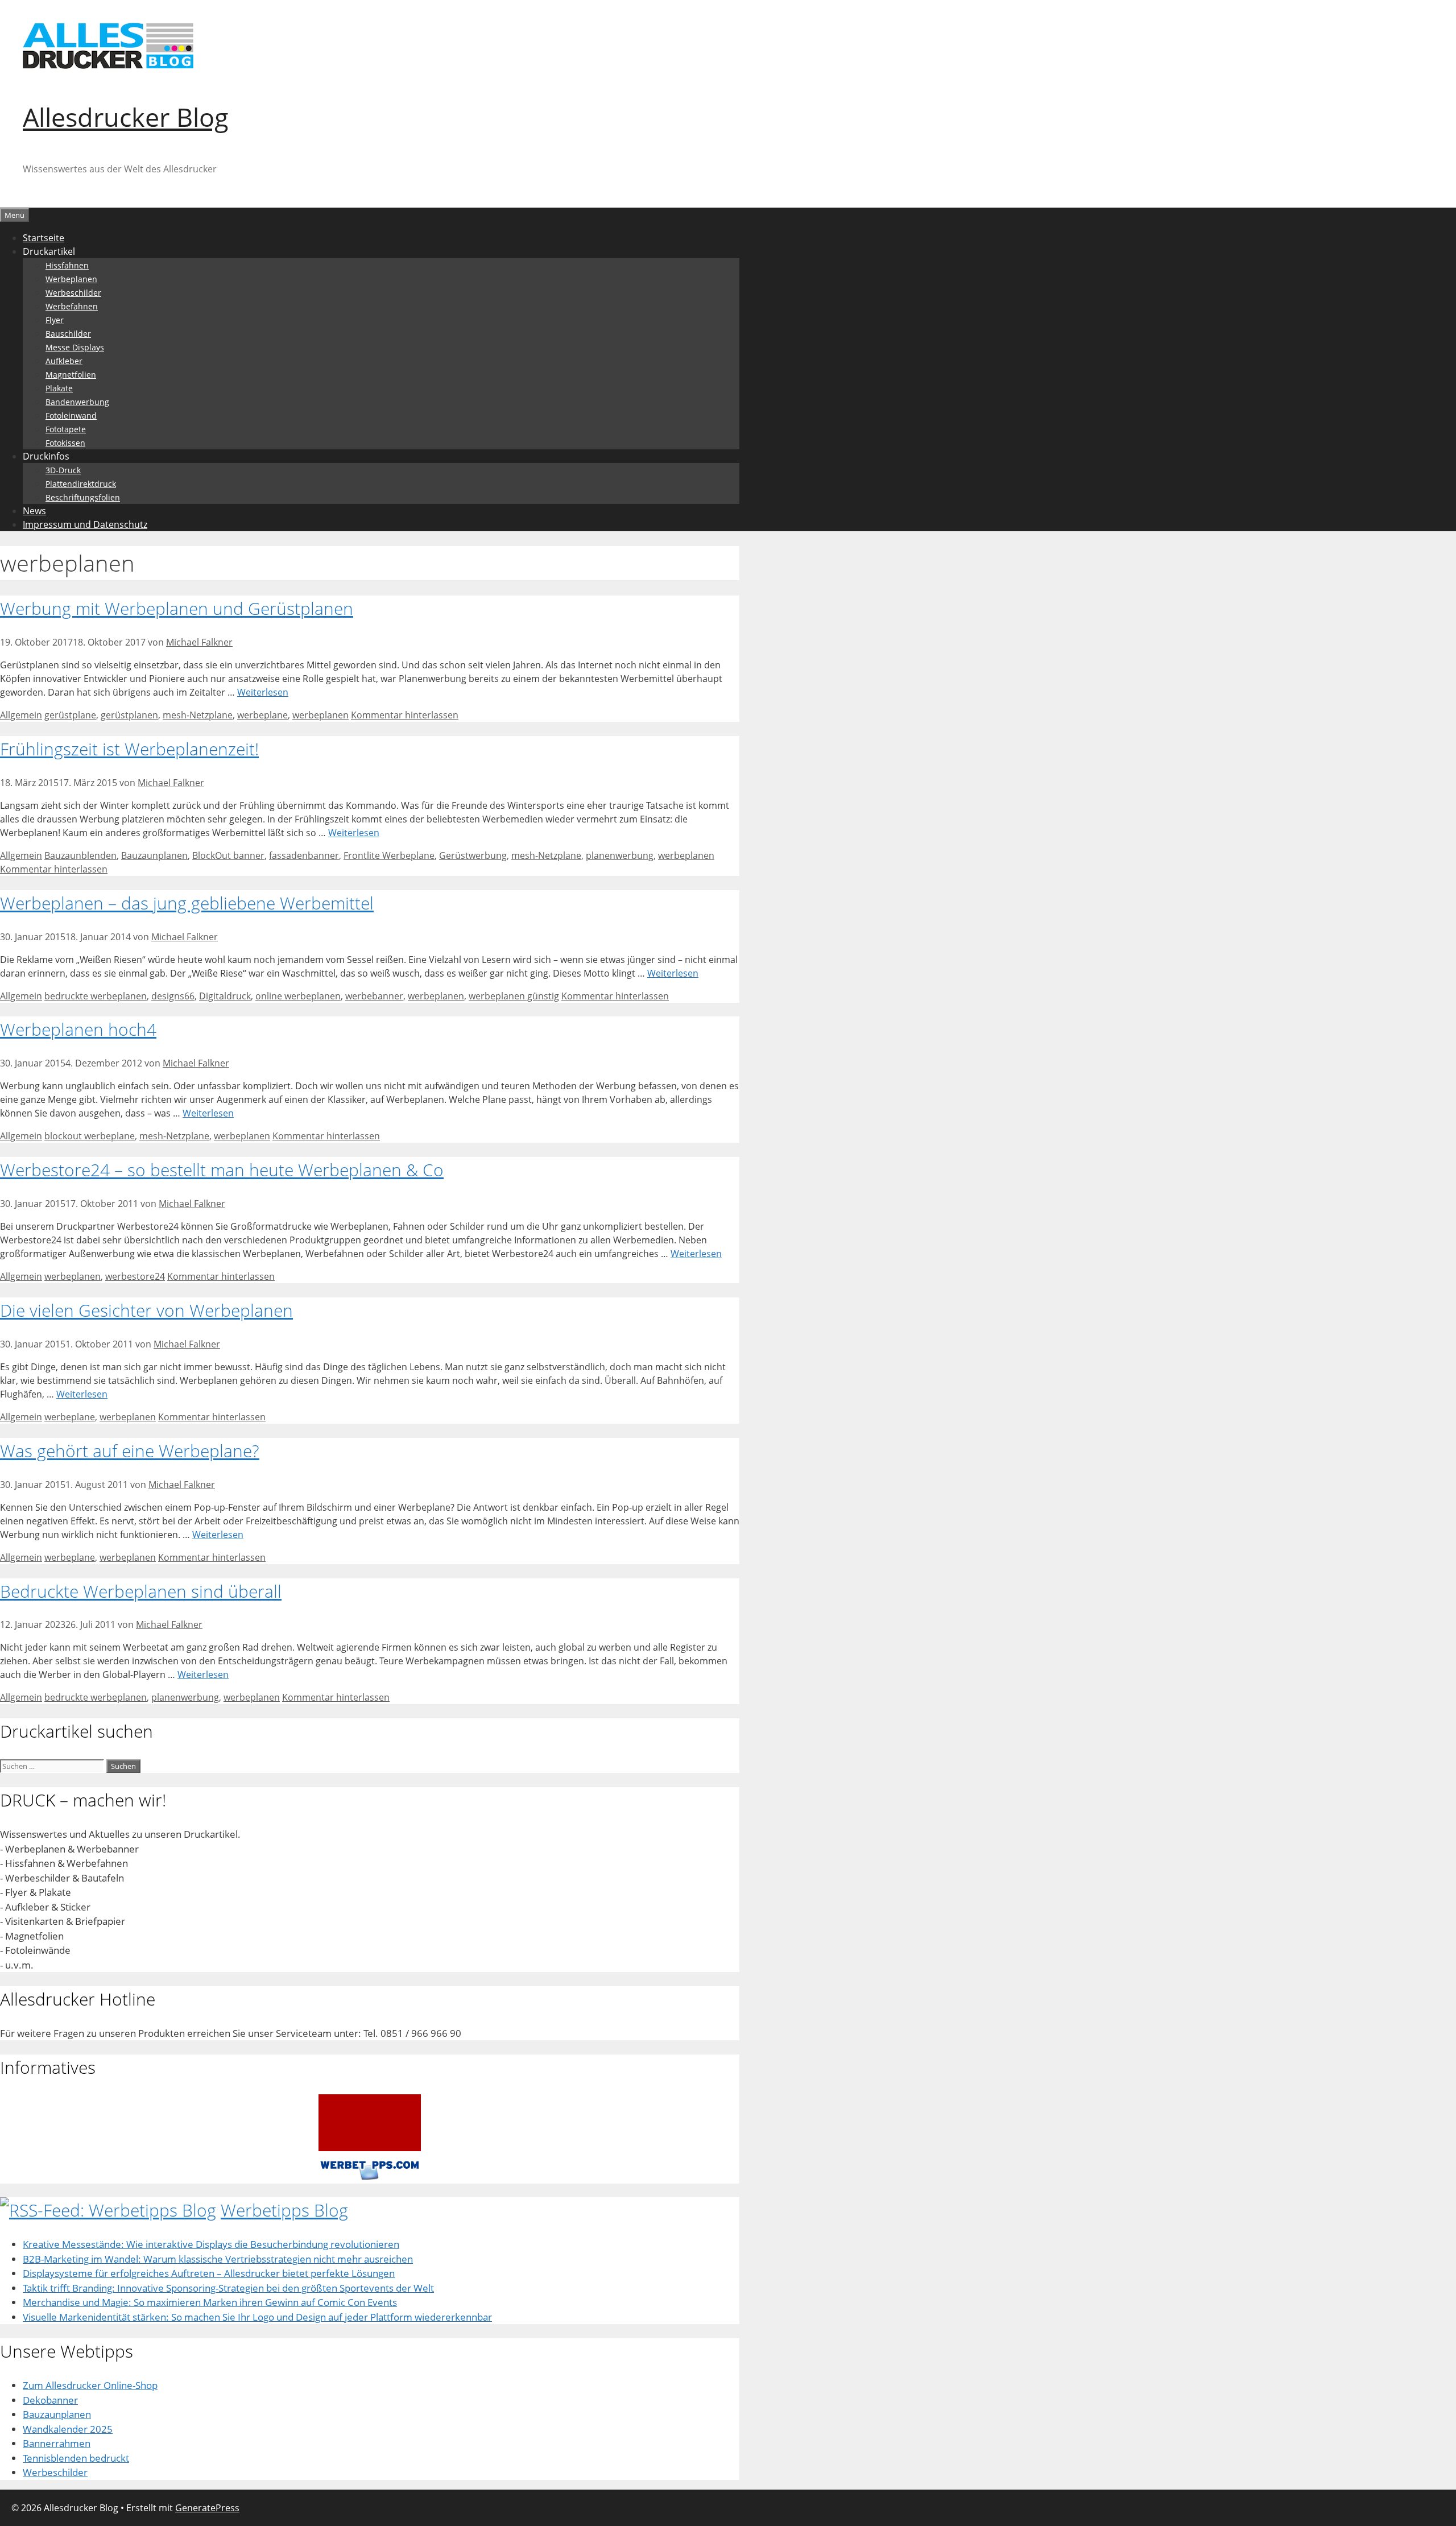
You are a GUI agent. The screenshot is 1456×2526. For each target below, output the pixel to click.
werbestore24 (135, 1276)
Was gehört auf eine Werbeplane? (130, 1451)
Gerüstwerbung (473, 855)
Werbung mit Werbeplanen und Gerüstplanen (177, 608)
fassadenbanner (304, 855)
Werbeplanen (71, 279)
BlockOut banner (228, 855)
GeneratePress (207, 2508)
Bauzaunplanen (154, 855)
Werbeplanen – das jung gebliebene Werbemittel (187, 903)
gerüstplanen (129, 715)
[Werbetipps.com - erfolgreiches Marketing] (370, 2176)
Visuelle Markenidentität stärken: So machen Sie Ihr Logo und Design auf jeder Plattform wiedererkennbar (257, 2317)
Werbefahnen (72, 306)
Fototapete (66, 429)
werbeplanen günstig (514, 996)
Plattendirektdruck (81, 484)
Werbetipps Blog (284, 2210)
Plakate (59, 388)
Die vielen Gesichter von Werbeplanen (146, 1310)
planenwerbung (620, 855)
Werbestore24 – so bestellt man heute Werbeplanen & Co (222, 1170)
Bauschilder (68, 334)
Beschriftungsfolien (83, 497)
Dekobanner (50, 2400)
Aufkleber (64, 361)
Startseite (44, 238)
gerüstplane (70, 715)
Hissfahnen (67, 265)
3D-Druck (63, 470)
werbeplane (262, 715)
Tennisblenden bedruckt (76, 2458)
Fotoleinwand (71, 416)
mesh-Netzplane (198, 715)
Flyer (55, 320)
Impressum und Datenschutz (85, 524)
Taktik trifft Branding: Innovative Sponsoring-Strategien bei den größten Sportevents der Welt (228, 2288)
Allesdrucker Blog (126, 117)
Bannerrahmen (57, 2443)
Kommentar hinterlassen (405, 715)
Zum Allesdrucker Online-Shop (90, 2385)
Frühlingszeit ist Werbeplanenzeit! (129, 749)
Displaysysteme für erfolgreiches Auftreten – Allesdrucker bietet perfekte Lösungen (209, 2273)
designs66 (173, 996)
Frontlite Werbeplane (389, 855)
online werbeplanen (298, 996)
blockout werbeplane (90, 1136)
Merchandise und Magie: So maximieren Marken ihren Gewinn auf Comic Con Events (210, 2302)
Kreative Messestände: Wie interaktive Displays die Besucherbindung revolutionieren (211, 2244)
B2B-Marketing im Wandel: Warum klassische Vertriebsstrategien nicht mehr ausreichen (218, 2259)
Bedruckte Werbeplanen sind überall (141, 1591)
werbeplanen (320, 715)
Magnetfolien (71, 375)
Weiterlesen (263, 692)
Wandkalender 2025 (68, 2429)
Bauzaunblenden (80, 855)
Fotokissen (65, 443)
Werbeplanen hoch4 (78, 1029)
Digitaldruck (225, 996)
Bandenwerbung (77, 402)
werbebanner (374, 996)
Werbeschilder (73, 293)
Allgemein (21, 715)
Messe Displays (75, 347)
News (34, 511)
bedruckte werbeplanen (96, 996)
